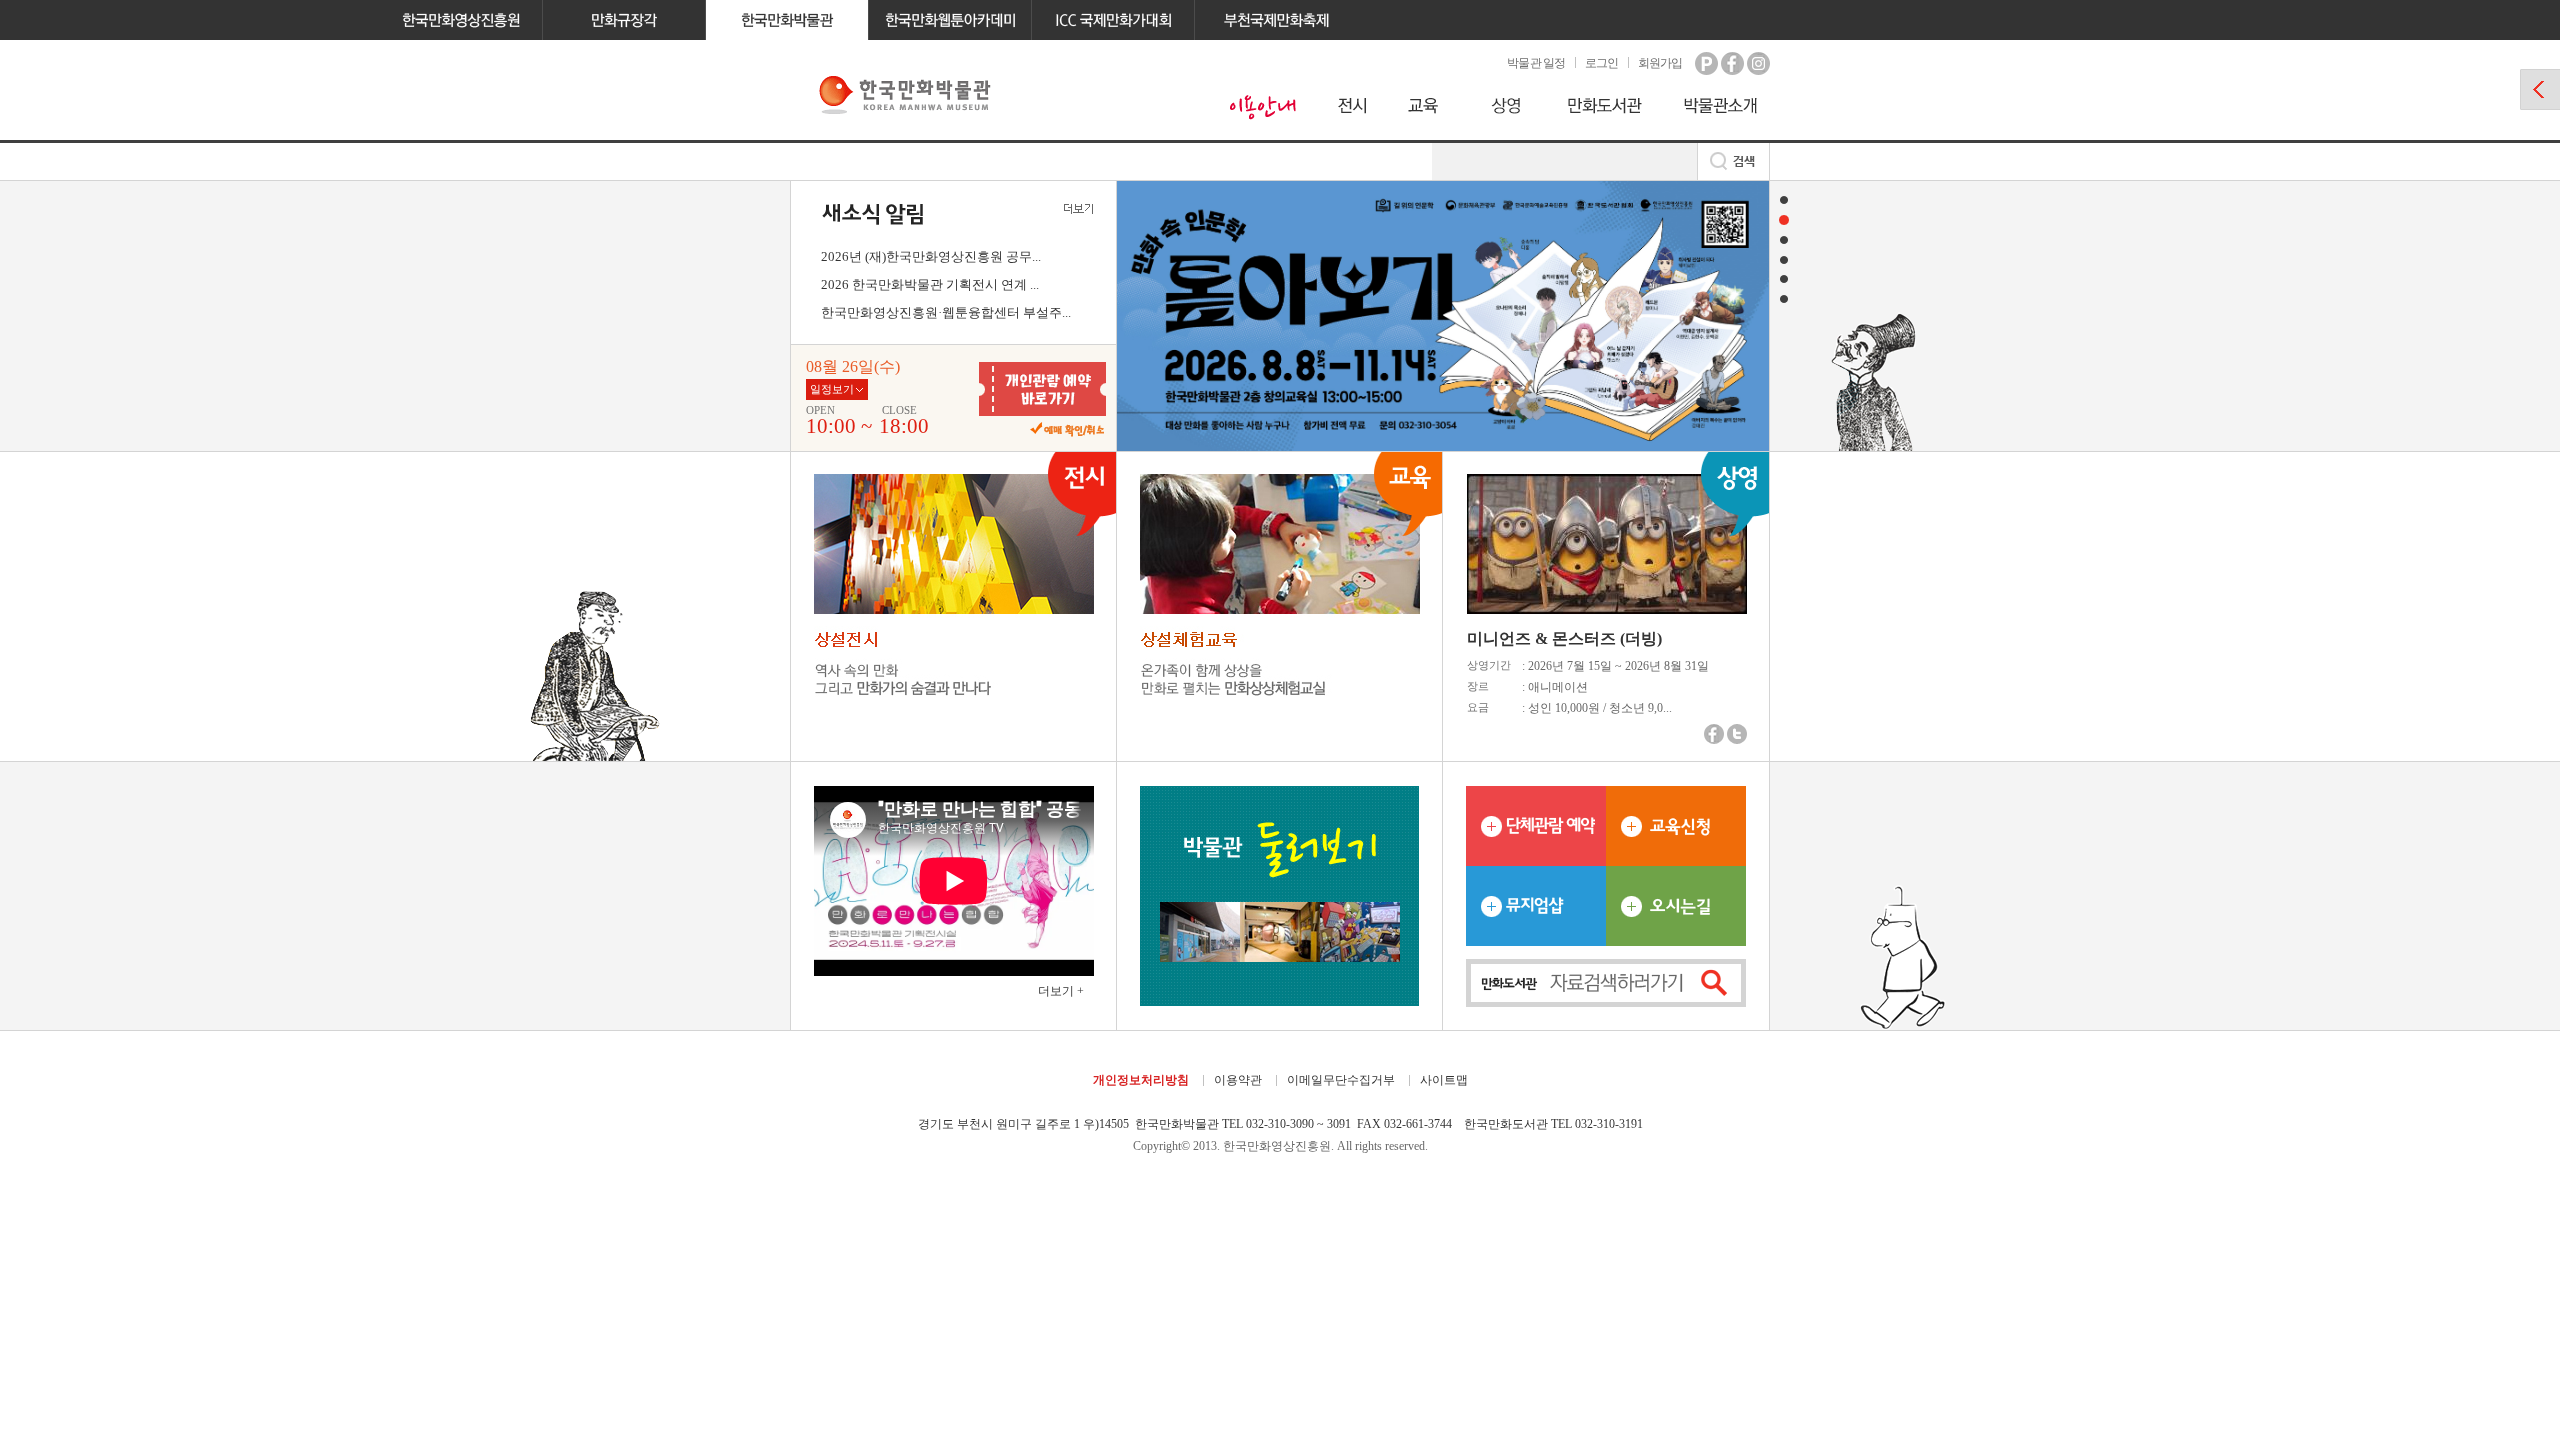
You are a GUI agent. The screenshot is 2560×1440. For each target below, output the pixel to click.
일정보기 (832, 389)
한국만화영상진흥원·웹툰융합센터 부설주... (946, 312)
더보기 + (1061, 991)
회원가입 (1660, 63)
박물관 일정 (1535, 63)
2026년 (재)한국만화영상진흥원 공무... (931, 256)
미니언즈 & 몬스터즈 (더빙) (1564, 638)
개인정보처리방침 (1141, 1080)
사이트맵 (1444, 1080)
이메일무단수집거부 (1341, 1080)
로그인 (1601, 63)
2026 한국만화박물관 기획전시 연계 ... (930, 284)
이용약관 (1238, 1080)
